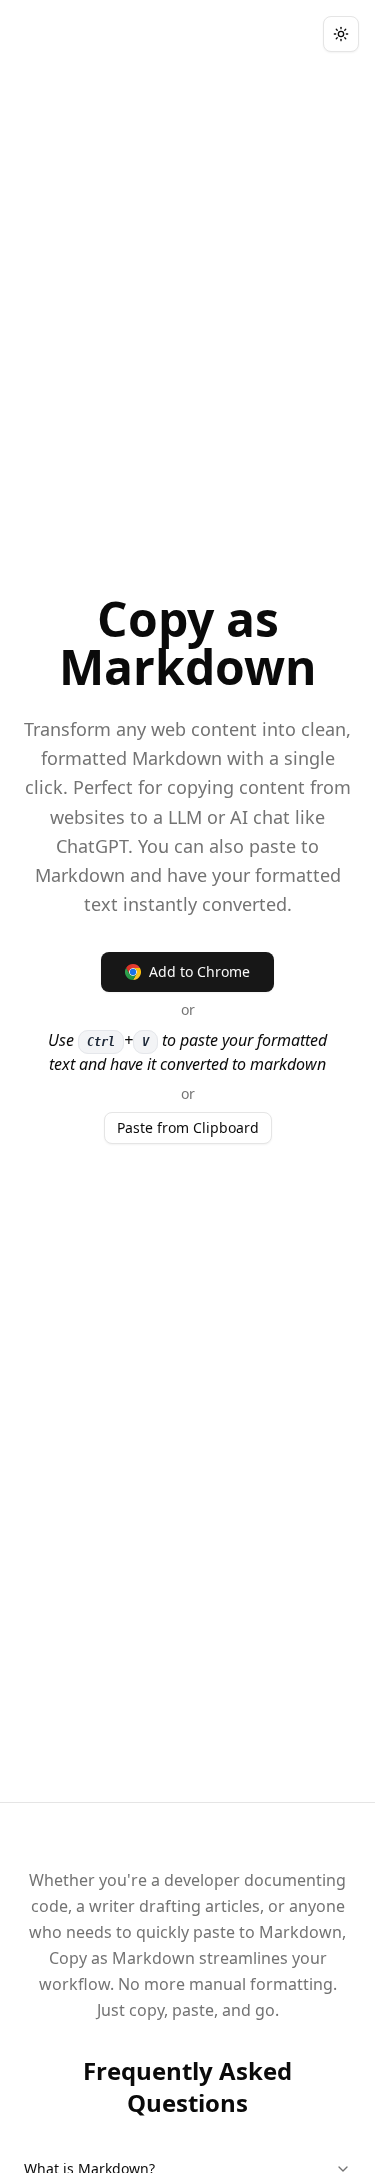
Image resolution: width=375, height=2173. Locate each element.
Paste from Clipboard (188, 1127)
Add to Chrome (199, 971)
